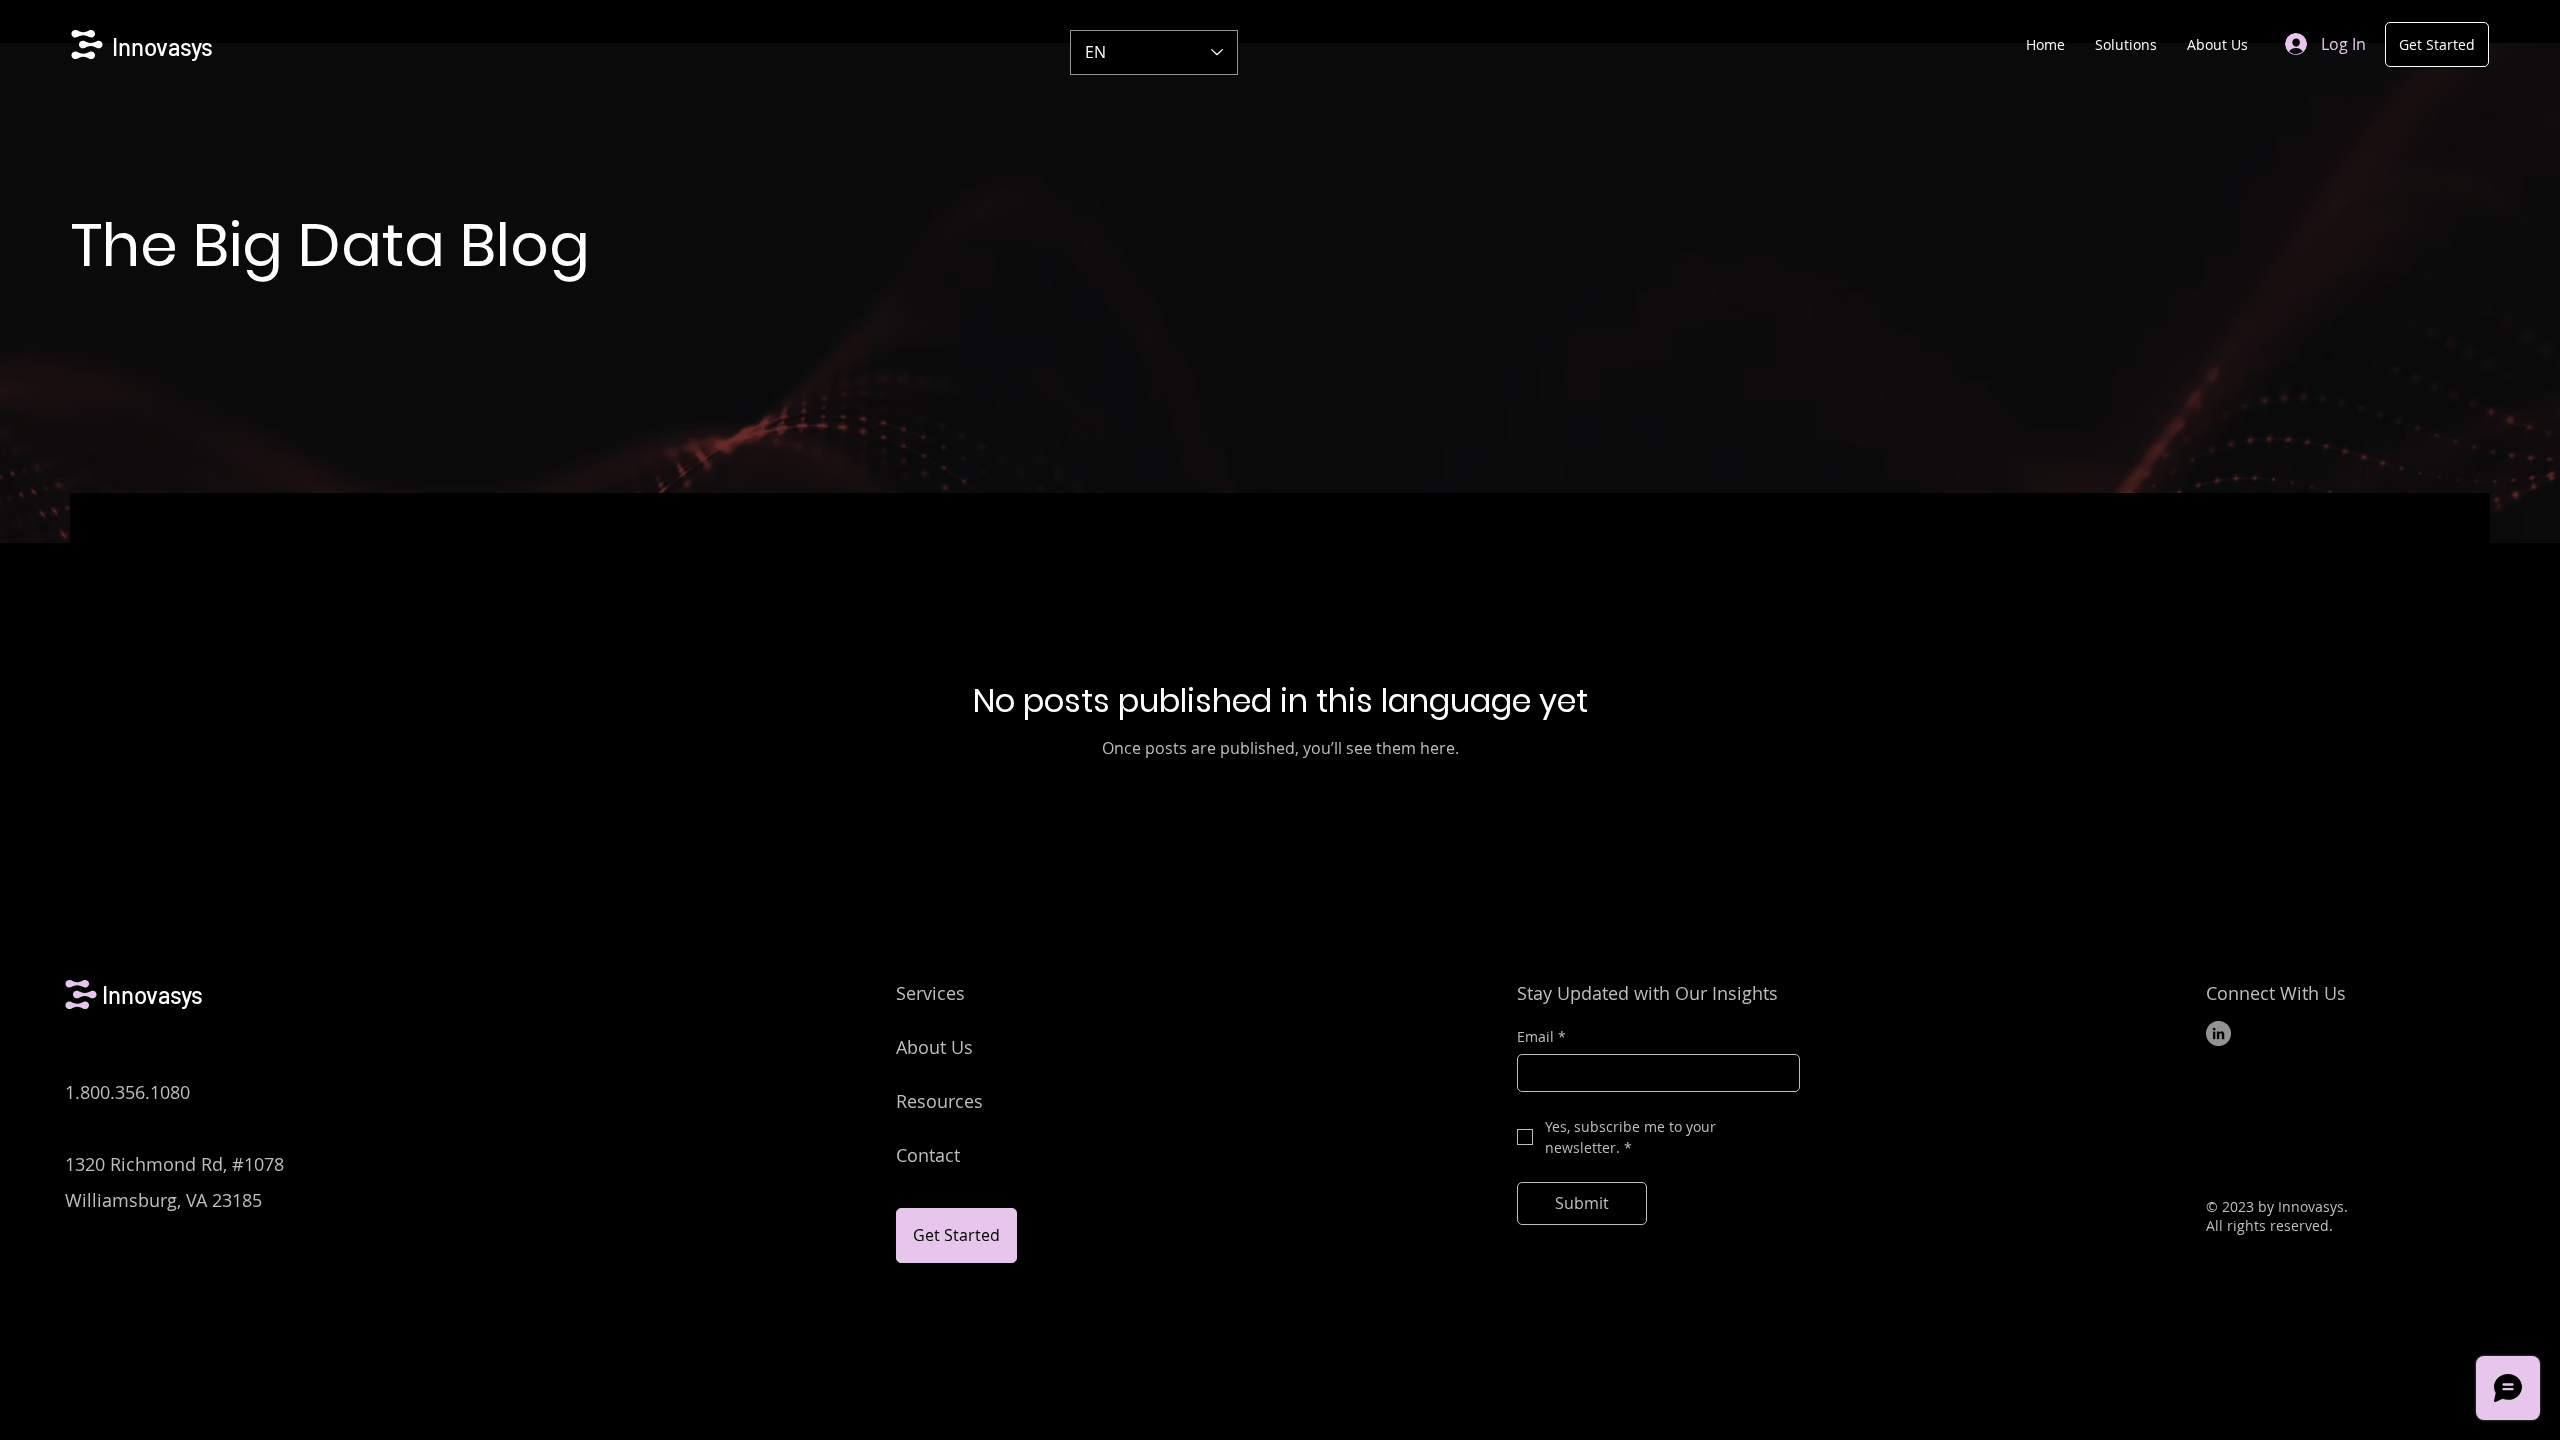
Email (1541, 1036)
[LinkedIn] (2218, 1033)
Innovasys (162, 46)
